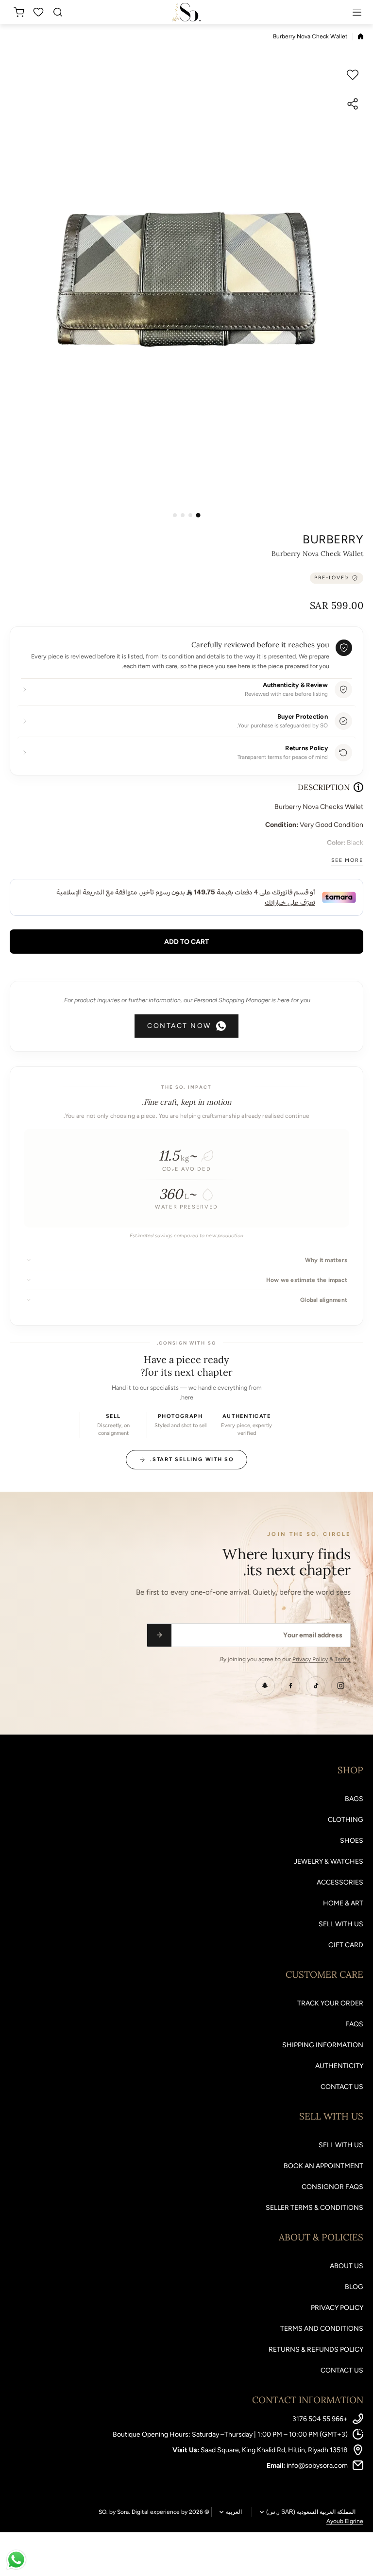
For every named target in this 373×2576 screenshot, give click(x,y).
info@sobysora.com (317, 2466)
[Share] (353, 104)
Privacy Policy (310, 1659)
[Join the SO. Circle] (159, 1635)
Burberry (333, 539)
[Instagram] (341, 1686)
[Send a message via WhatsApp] (16, 2560)
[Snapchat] (265, 1686)
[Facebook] (290, 1686)
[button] (17, 12)
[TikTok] (316, 1686)
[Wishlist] (39, 12)
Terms (343, 1659)
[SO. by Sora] (186, 12)
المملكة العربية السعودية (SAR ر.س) (311, 2512)
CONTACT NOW (179, 1026)
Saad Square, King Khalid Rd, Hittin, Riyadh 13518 (274, 2450)
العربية (234, 2512)
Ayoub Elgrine (345, 2521)
